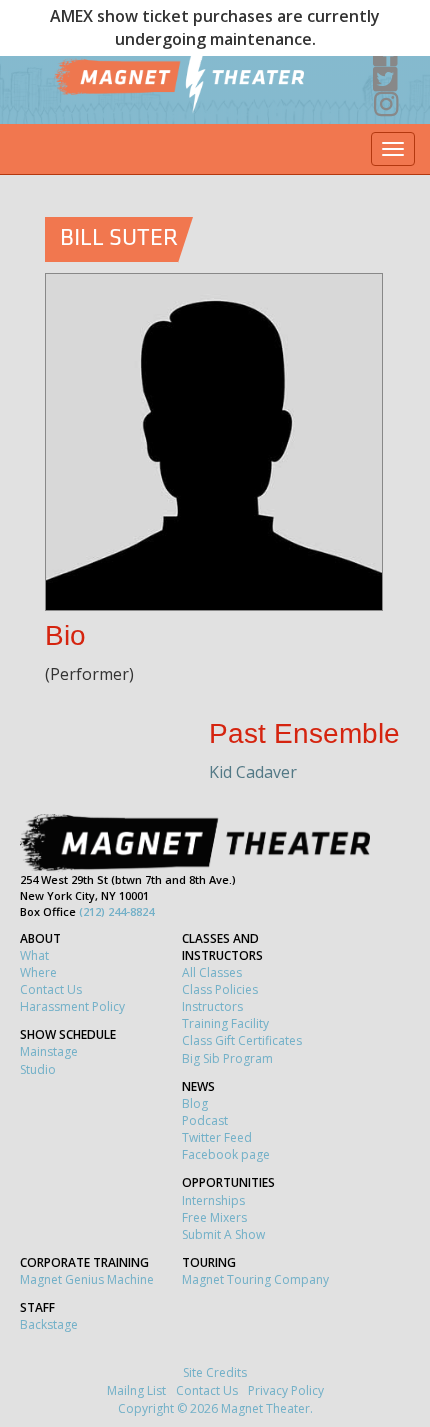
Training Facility (225, 1023)
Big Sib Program (227, 1058)
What (34, 955)
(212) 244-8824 (116, 911)
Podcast (205, 1120)
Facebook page (226, 1154)
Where (38, 972)
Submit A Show (223, 1234)
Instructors (212, 1006)
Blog (195, 1103)
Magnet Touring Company (255, 1279)
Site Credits (215, 1372)
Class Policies (220, 989)
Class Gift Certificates (242, 1040)
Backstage (49, 1324)
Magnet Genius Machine (87, 1279)
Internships (213, 1200)
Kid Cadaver (253, 772)
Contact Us (51, 989)
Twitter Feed (217, 1137)
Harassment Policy (72, 1006)
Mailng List (136, 1390)
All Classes (212, 972)
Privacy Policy (286, 1390)
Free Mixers (214, 1217)
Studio (38, 1069)
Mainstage (49, 1051)
